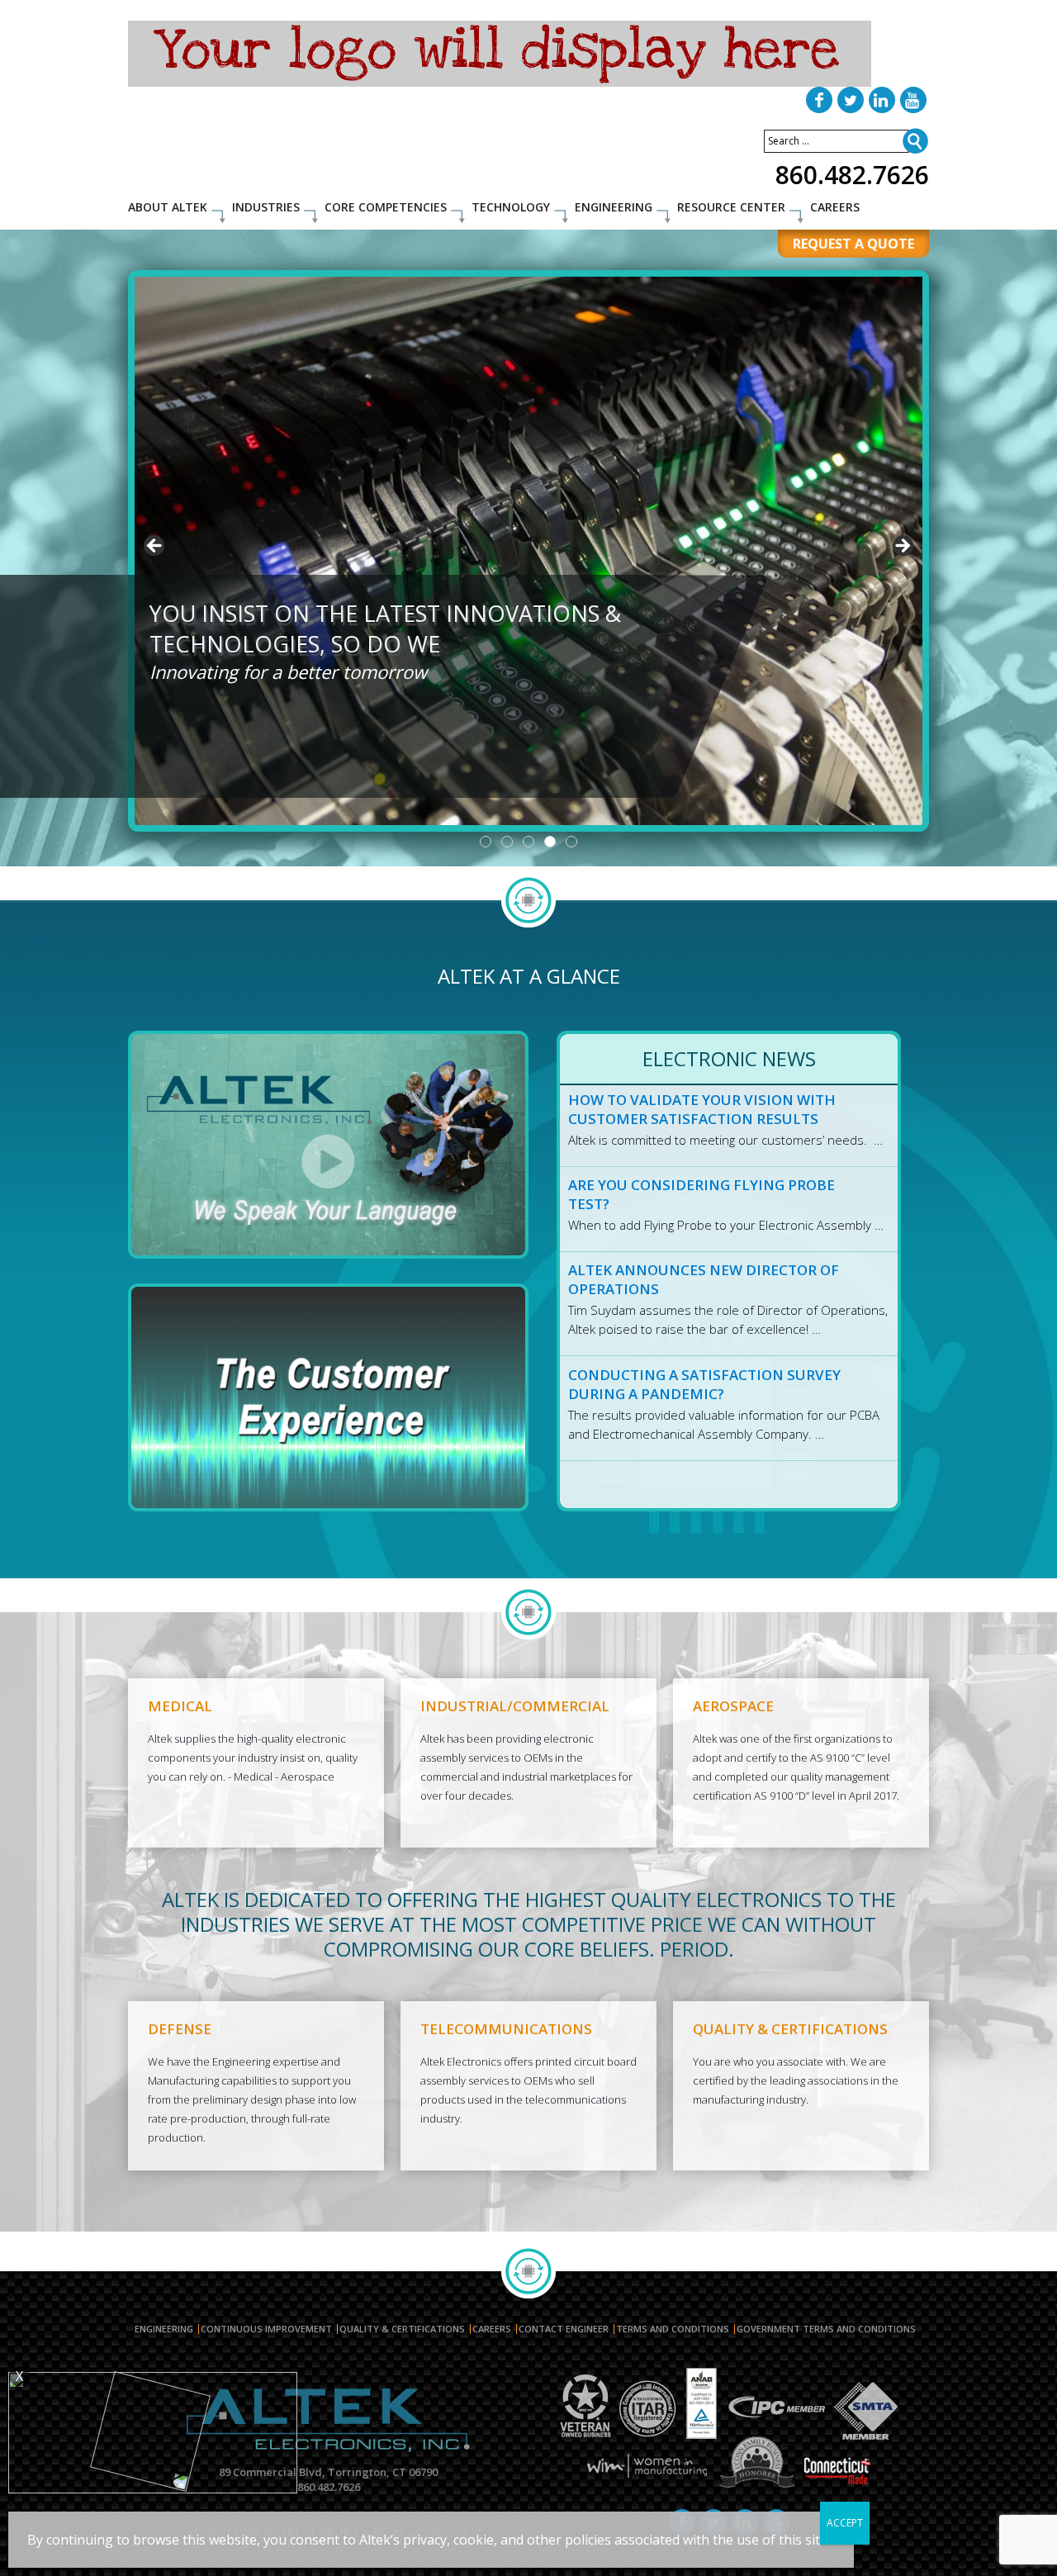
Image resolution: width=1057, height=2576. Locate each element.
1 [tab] (486, 842)
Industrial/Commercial (515, 1706)
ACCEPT (845, 2523)
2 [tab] (507, 842)
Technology (511, 207)
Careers (835, 207)
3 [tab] (528, 842)
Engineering (614, 207)
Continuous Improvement (266, 2329)
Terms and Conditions (673, 2329)
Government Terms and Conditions (826, 2329)
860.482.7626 (852, 175)
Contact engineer (564, 2329)
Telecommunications (506, 2029)
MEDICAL (180, 1706)
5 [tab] (571, 842)
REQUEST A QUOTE (853, 244)
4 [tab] (550, 842)
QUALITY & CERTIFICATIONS (790, 2029)
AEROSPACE (733, 1706)
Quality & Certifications (402, 2329)
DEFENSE (180, 2029)
